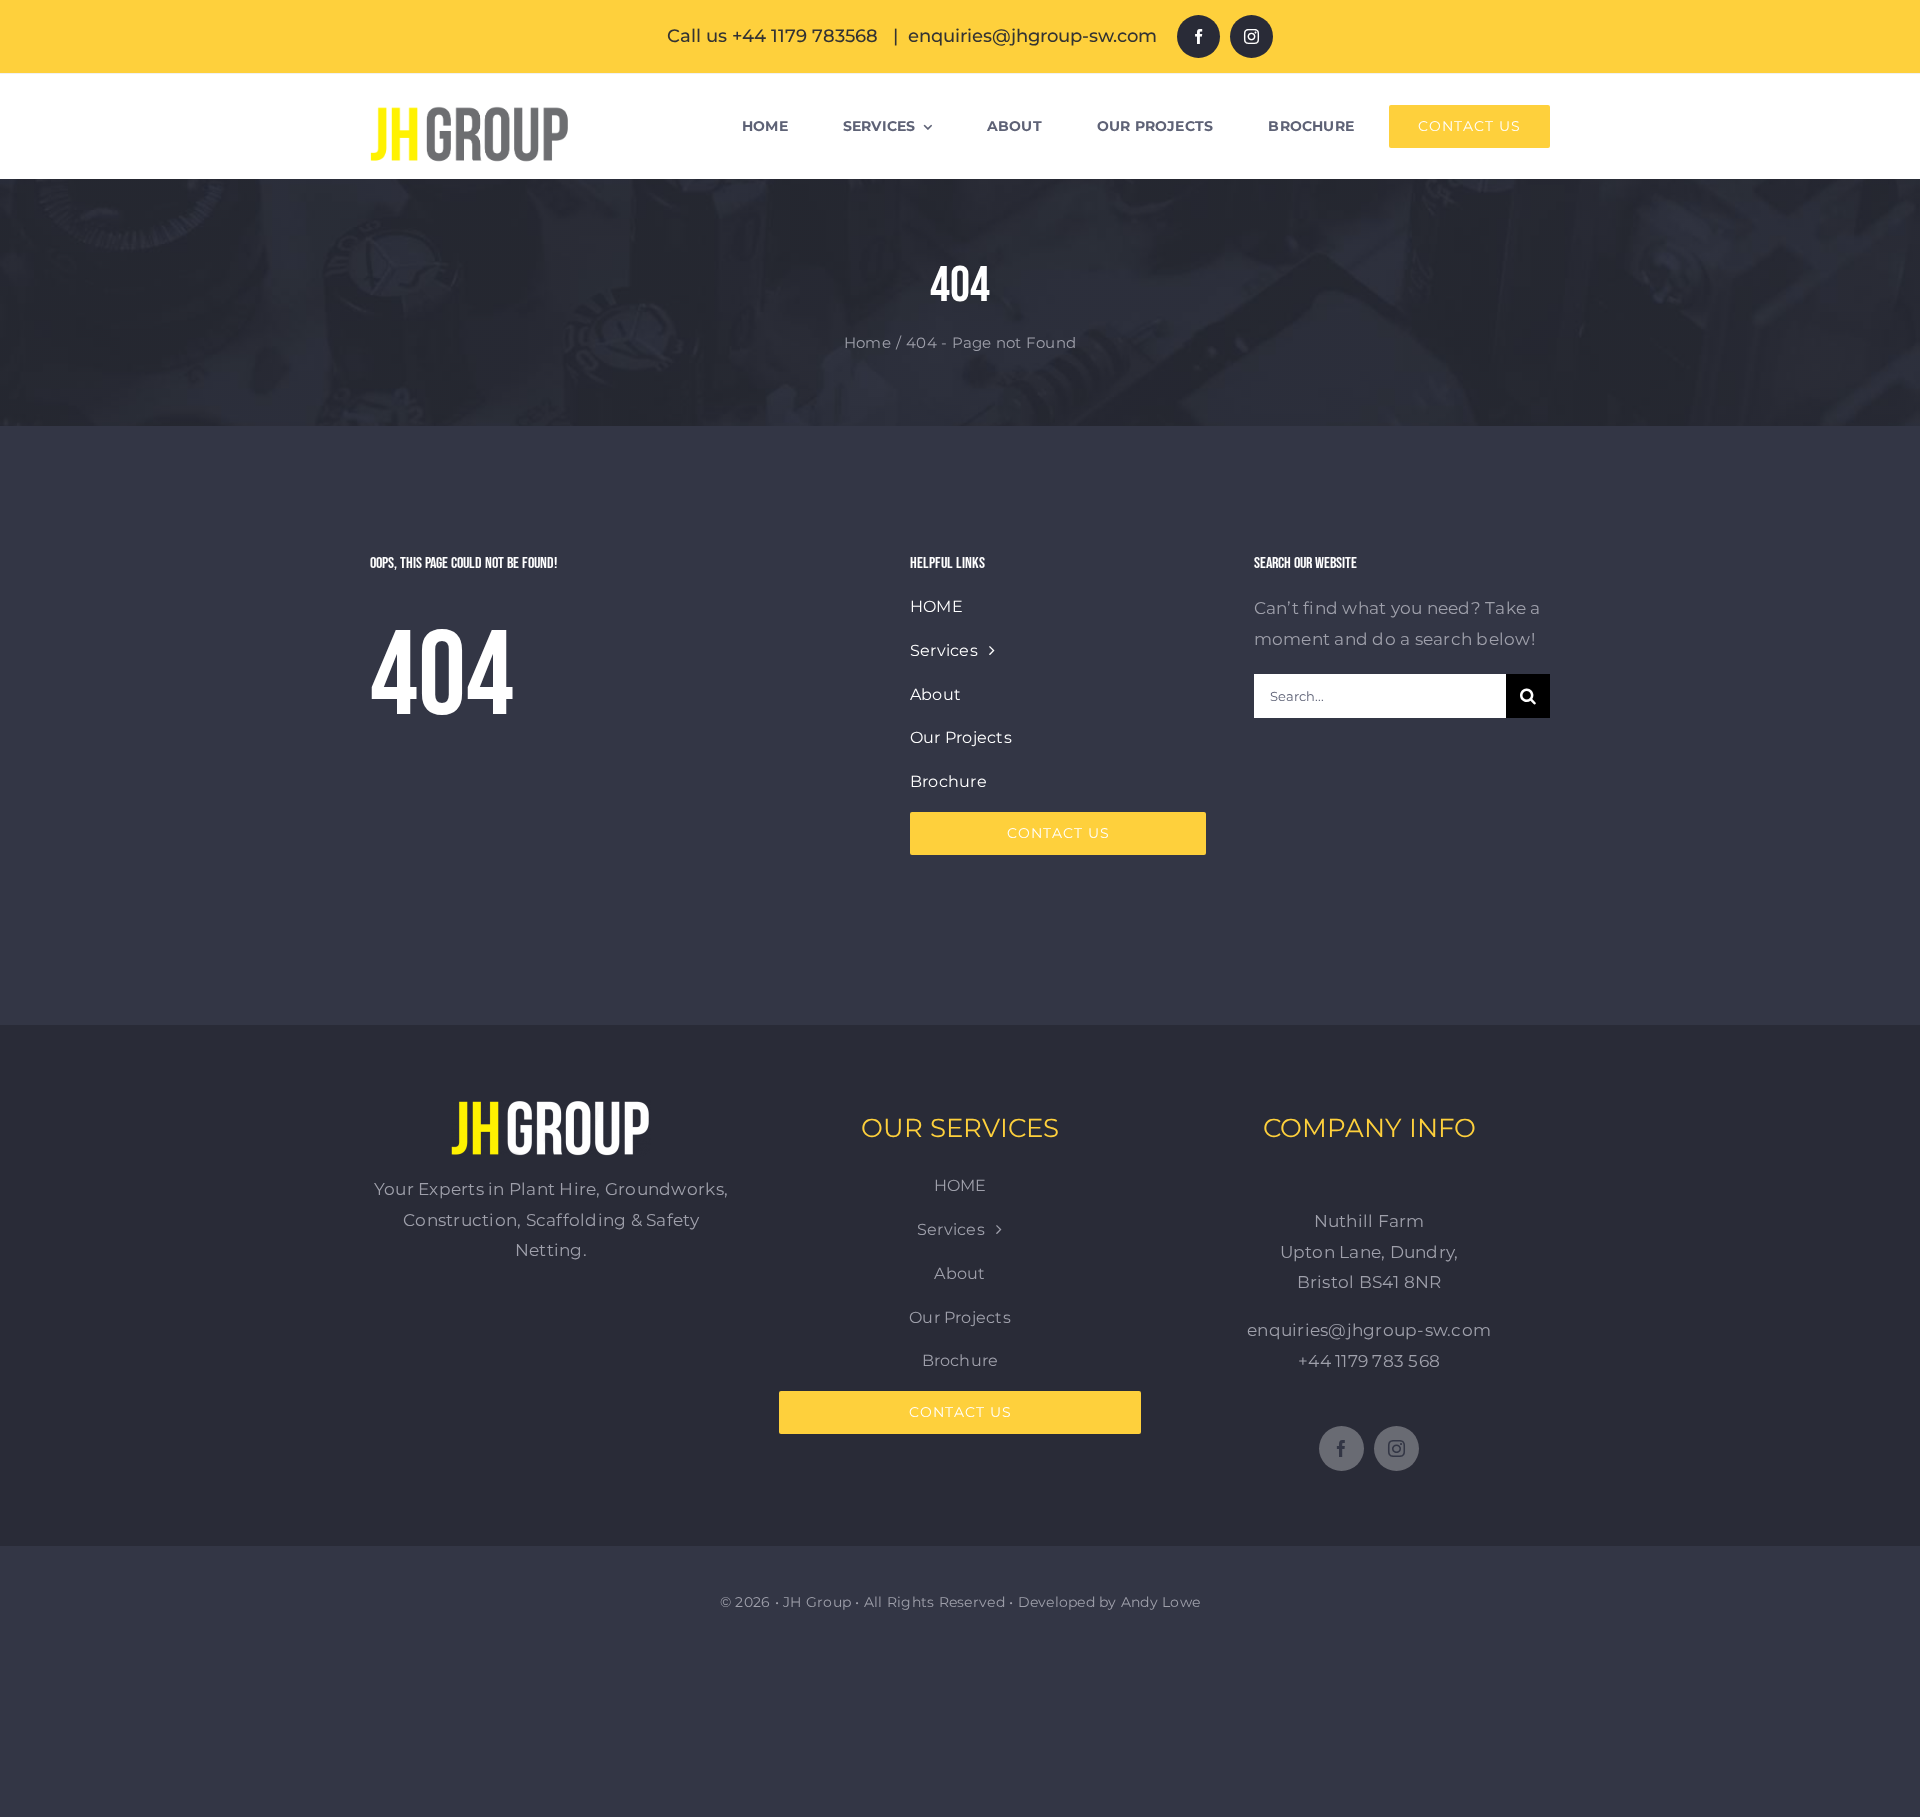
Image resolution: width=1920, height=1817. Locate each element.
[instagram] (1251, 36)
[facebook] (1198, 36)
